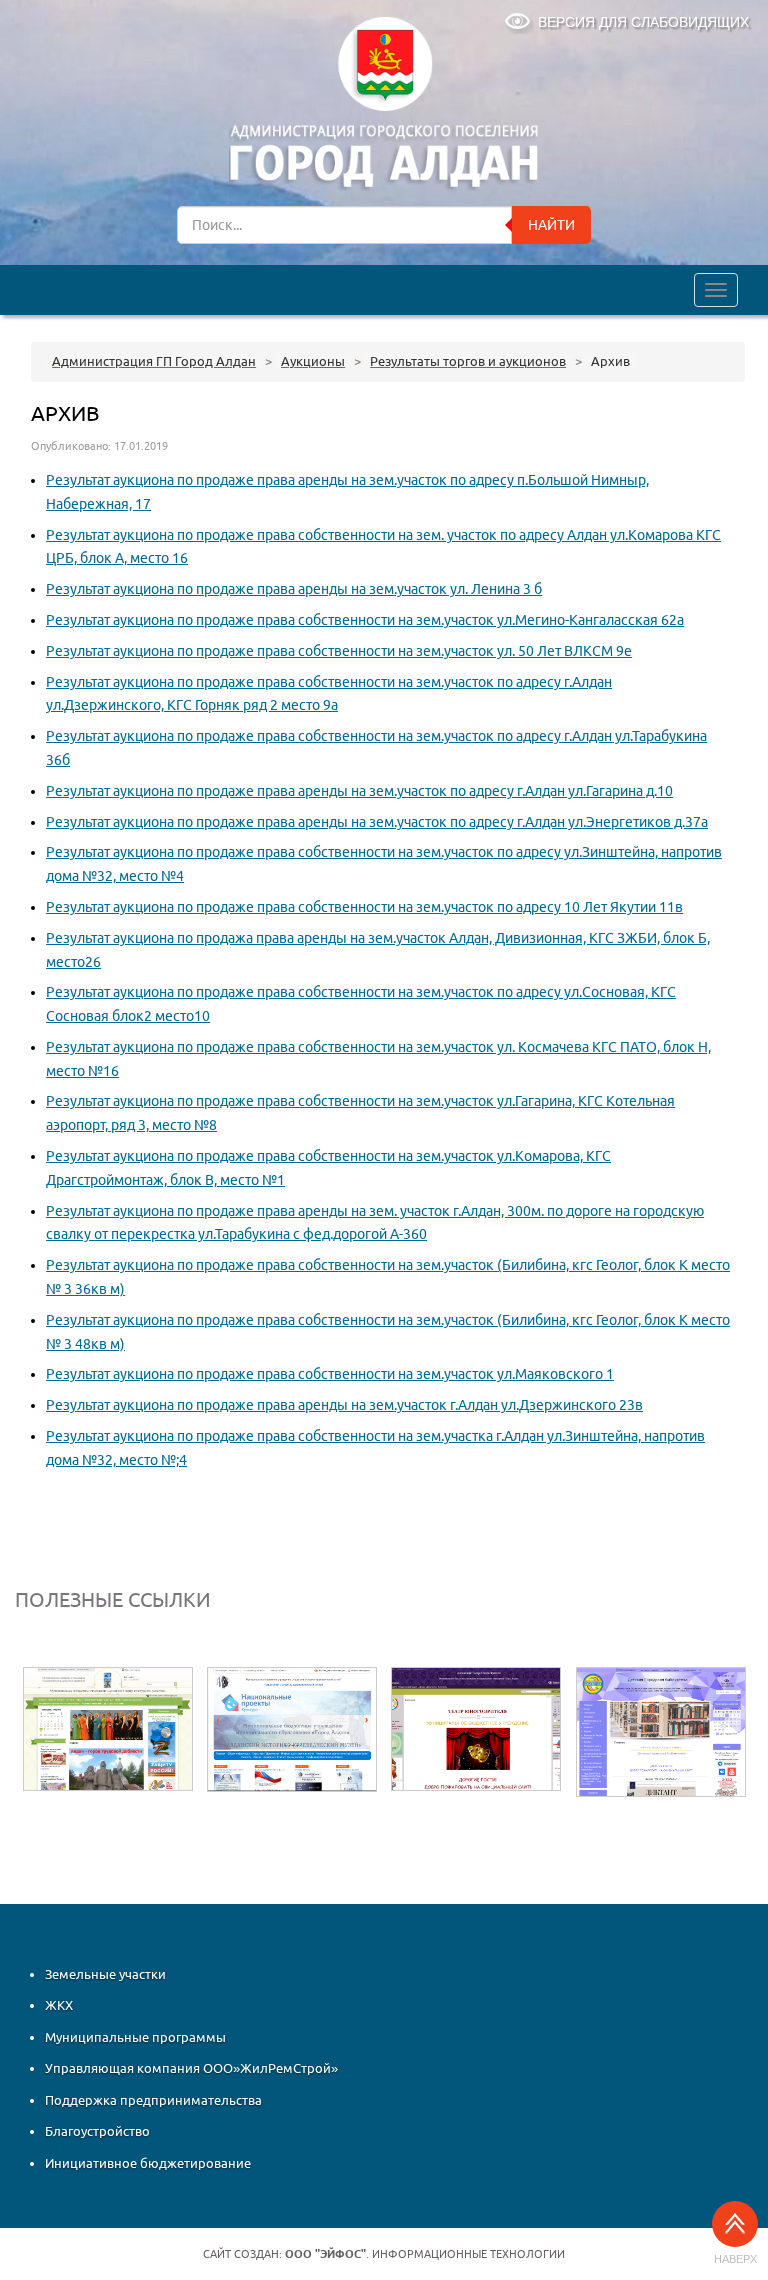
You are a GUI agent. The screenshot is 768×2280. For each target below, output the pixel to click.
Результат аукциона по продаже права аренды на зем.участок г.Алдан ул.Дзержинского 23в (344, 1405)
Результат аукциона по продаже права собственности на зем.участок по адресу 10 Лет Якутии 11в (364, 907)
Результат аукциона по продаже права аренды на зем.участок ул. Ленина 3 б (294, 589)
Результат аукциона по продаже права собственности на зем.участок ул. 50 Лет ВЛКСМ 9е (339, 651)
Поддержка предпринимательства (153, 2100)
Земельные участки (105, 1974)
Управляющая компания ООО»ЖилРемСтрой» (191, 2069)
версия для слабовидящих (643, 22)
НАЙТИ (551, 225)
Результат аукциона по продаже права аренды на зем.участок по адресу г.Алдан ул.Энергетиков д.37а (377, 822)
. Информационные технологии (425, 2254)
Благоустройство (97, 2132)
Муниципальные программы (135, 2037)
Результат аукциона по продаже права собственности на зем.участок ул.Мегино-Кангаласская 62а (365, 620)
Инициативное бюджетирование (148, 2163)
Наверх (735, 2259)
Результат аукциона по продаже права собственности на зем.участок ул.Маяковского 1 (330, 1374)
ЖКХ (59, 2006)
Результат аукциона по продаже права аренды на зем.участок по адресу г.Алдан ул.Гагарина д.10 (359, 791)
